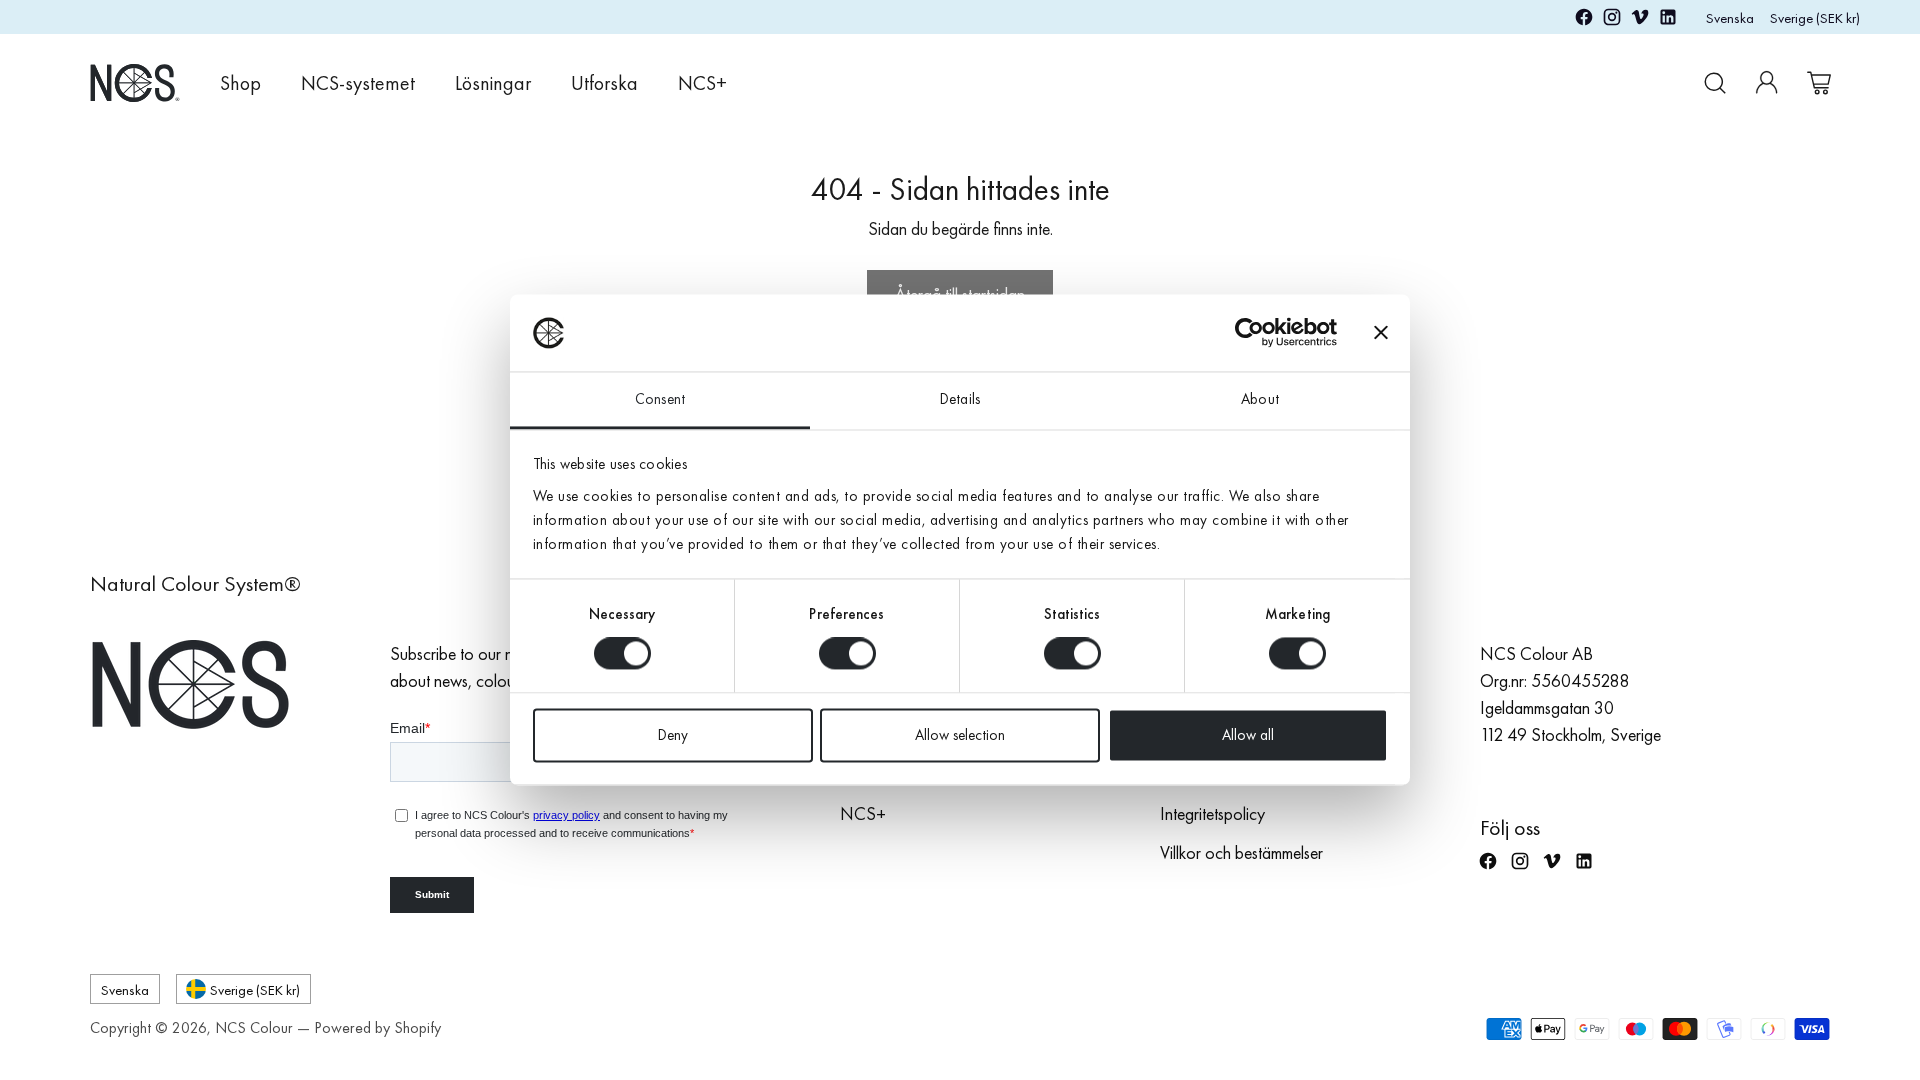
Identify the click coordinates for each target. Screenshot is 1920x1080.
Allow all (1248, 735)
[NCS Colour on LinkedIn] (1668, 20)
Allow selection (960, 735)
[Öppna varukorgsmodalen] (1819, 83)
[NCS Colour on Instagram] (1612, 20)
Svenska (1730, 17)
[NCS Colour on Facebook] (1584, 20)
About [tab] (1260, 399)
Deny (673, 735)
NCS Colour (254, 1027)
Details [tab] (960, 399)
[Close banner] (1381, 333)
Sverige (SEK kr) (1815, 17)
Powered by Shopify (377, 1027)
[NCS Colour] (135, 82)
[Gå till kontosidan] (1767, 83)
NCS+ (863, 813)
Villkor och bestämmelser (1241, 852)
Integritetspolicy (1212, 813)
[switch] (847, 654)
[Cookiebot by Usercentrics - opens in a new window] (1249, 333)
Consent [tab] (660, 399)
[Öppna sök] (1715, 83)
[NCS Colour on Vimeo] (1640, 20)
